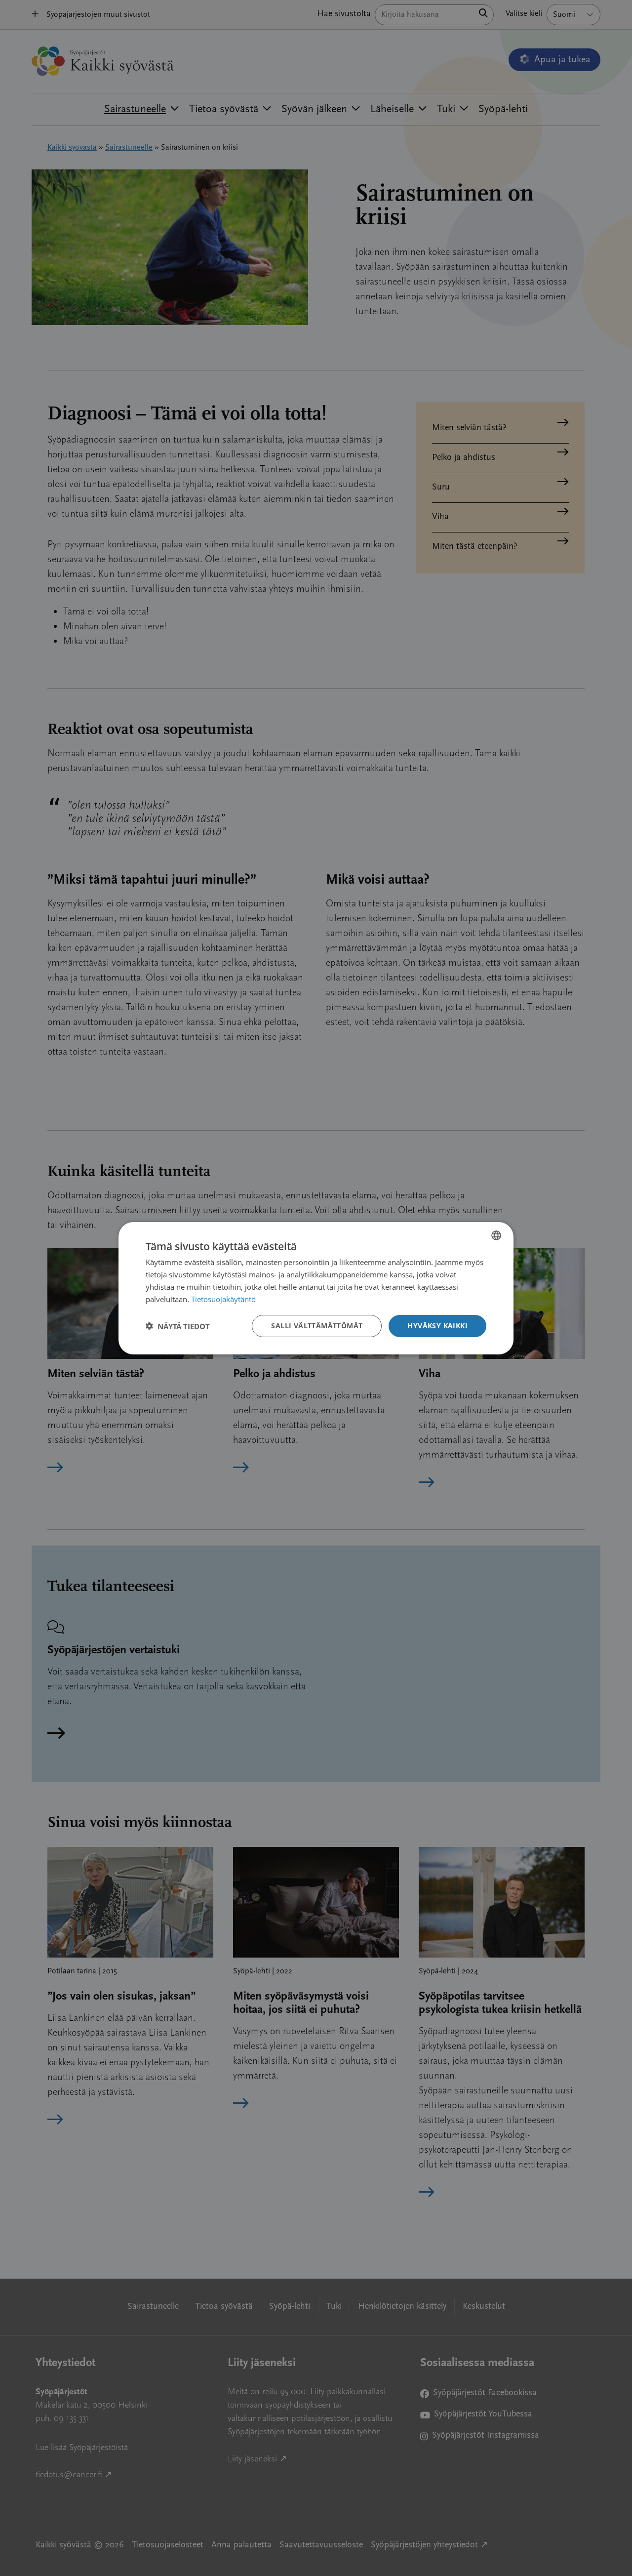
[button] (178, 1326)
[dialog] (316, 1288)
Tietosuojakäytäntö (223, 1299)
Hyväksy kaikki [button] (437, 1326)
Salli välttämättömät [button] (317, 1326)
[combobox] (496, 1235)
